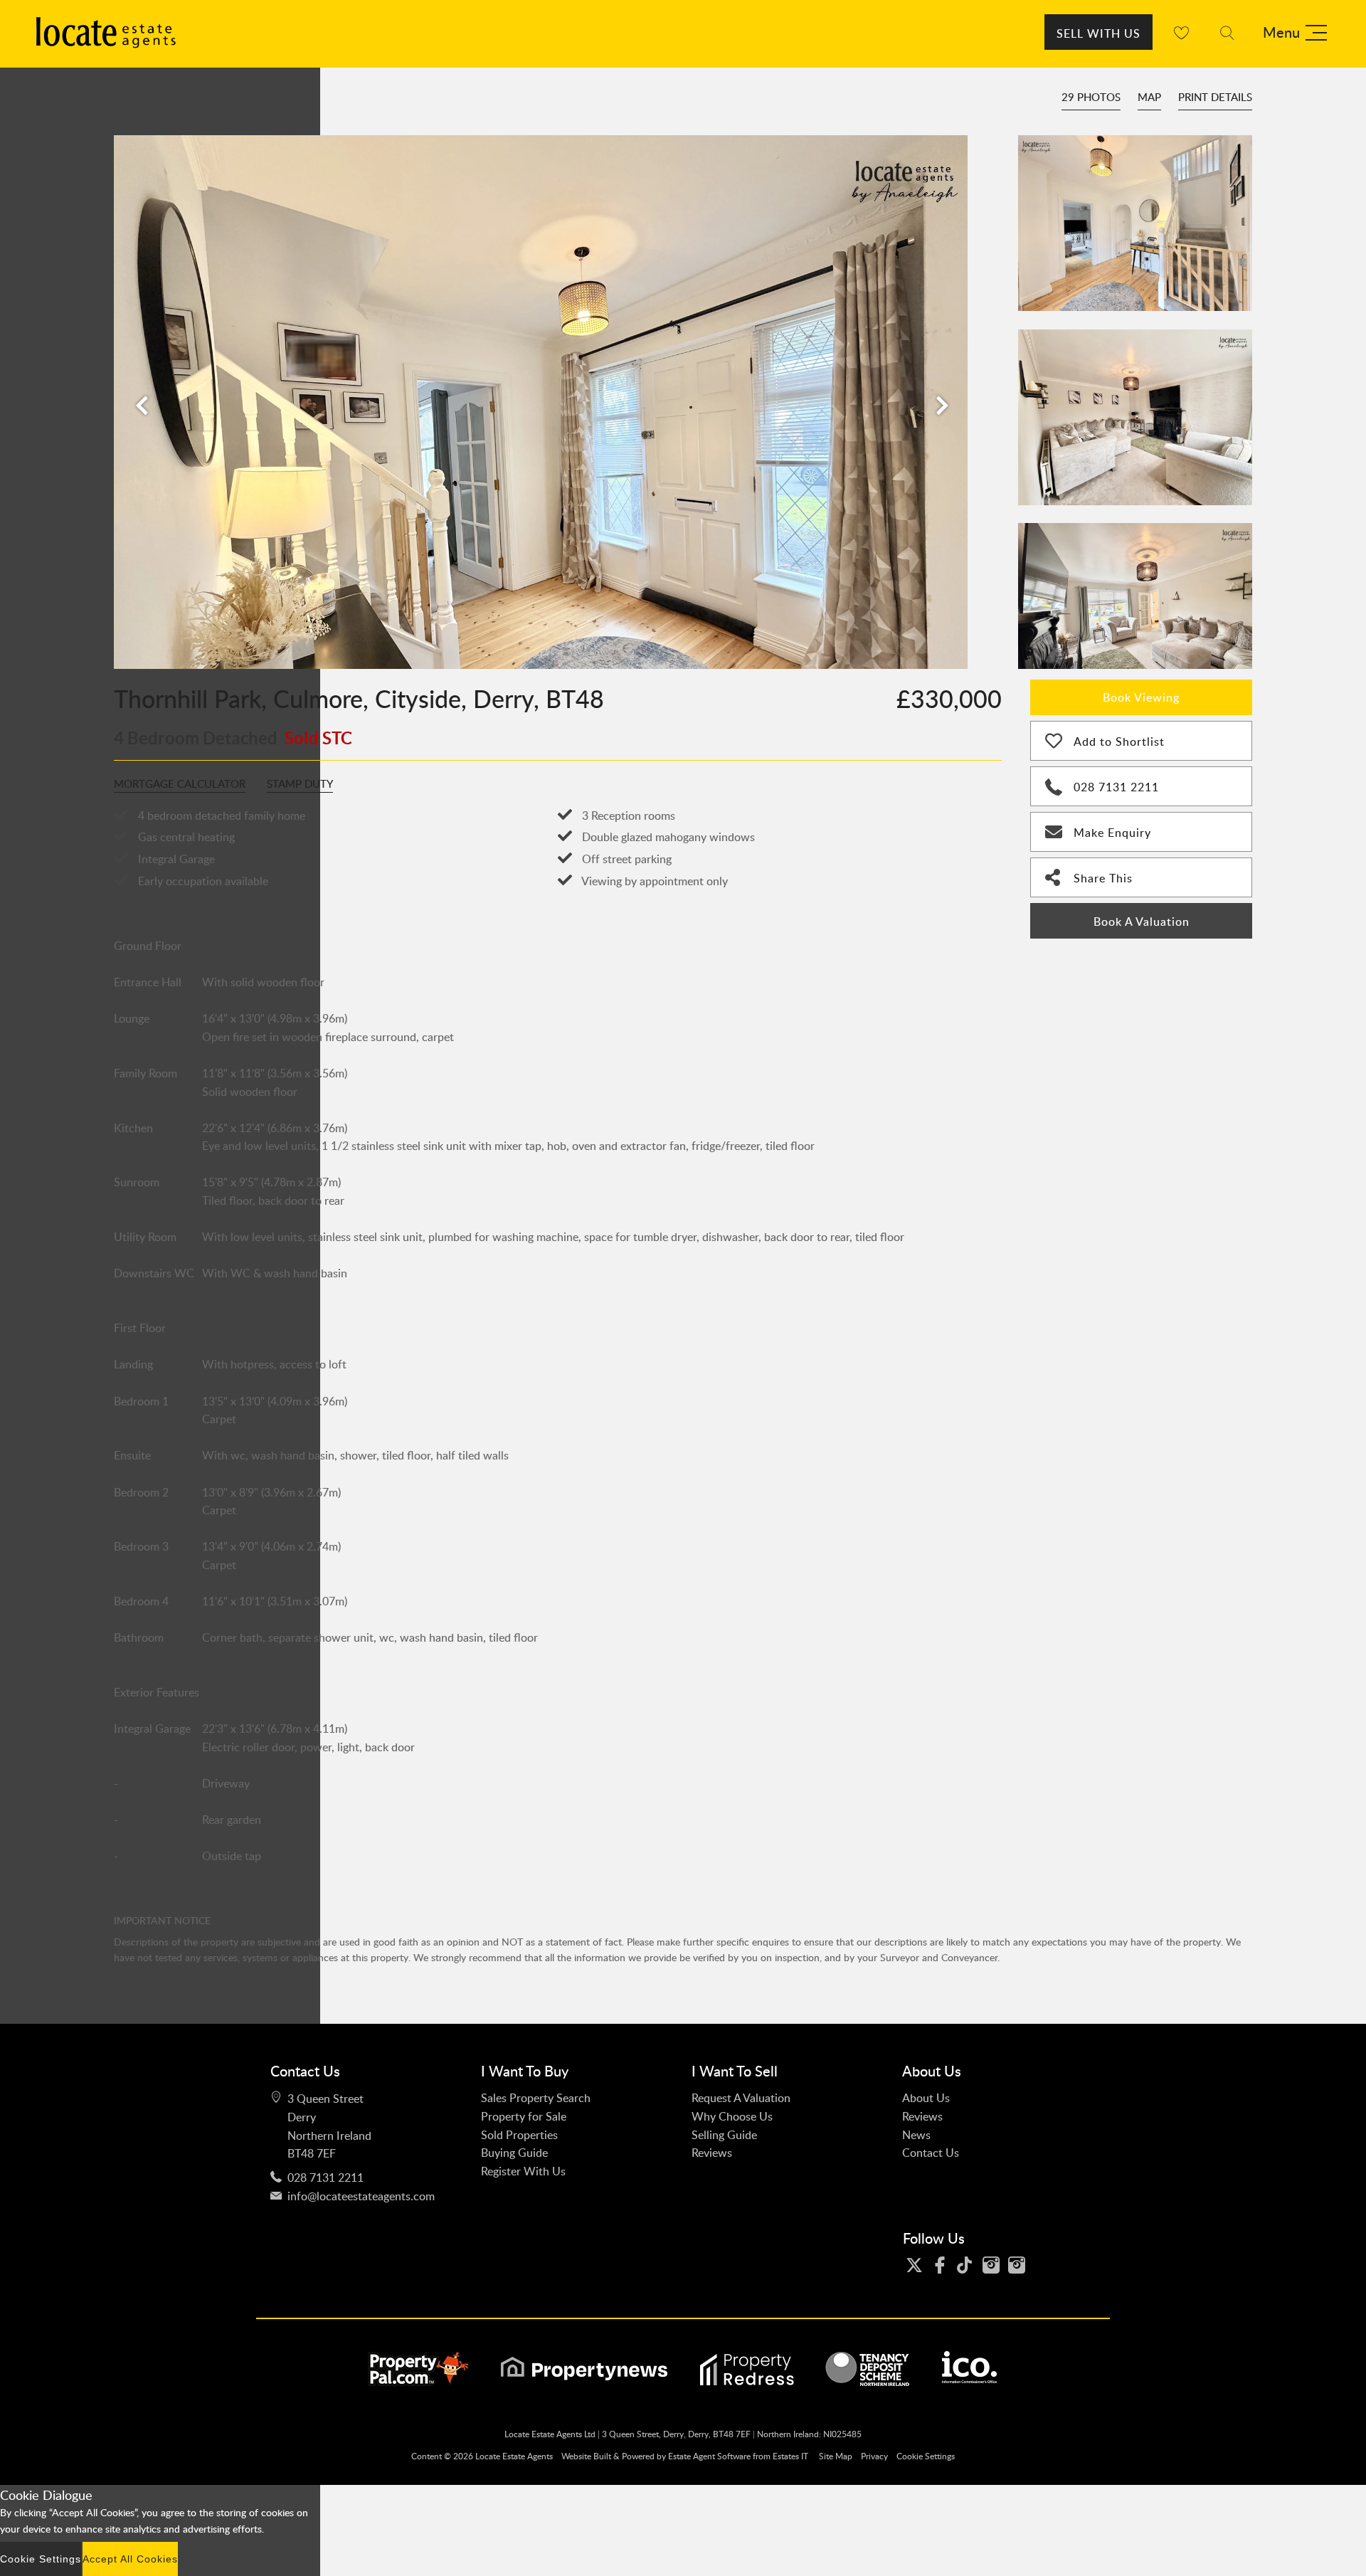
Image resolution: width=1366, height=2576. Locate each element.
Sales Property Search (536, 2098)
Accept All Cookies (130, 2559)
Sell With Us (1098, 33)
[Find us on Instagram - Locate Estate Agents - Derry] (995, 2265)
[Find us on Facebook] (943, 2265)
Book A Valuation (1142, 922)
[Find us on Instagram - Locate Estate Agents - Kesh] (1020, 2265)
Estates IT (790, 2456)
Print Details (1215, 97)
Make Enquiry (1112, 833)
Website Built (586, 2456)
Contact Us (931, 2153)
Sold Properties (519, 2135)
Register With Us (523, 2171)
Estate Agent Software (709, 2456)
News (916, 2135)
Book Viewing (1141, 697)
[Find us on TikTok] (969, 2265)
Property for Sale (524, 2116)
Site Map (836, 2456)
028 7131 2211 (1116, 787)
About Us (926, 2098)
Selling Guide (724, 2135)
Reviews (712, 2153)
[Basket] (1181, 32)
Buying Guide (514, 2153)
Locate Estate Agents (514, 2456)
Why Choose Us (732, 2116)
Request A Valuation (741, 2098)
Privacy (874, 2456)
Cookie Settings (926, 2456)
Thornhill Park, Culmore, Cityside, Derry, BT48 (359, 698)
